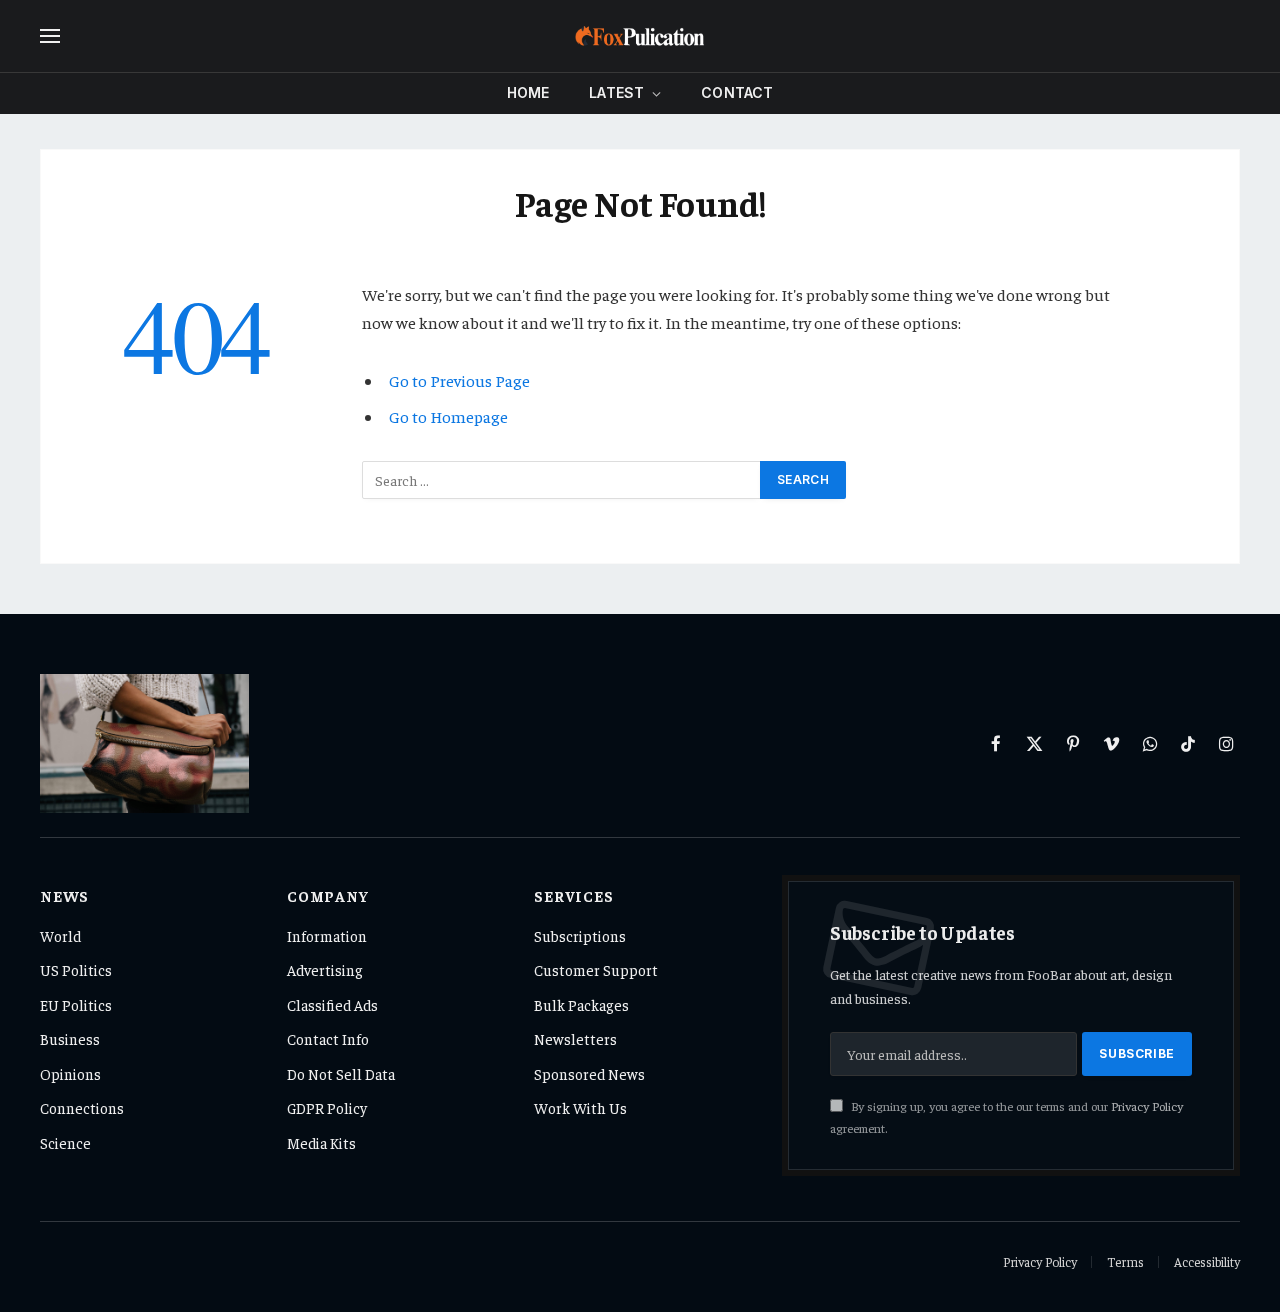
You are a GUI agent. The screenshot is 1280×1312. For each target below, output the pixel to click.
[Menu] (50, 36)
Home (528, 92)
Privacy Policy (1147, 1106)
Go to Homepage (448, 416)
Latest (616, 92)
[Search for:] (562, 480)
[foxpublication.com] (640, 36)
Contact (737, 92)
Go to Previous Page (459, 380)
